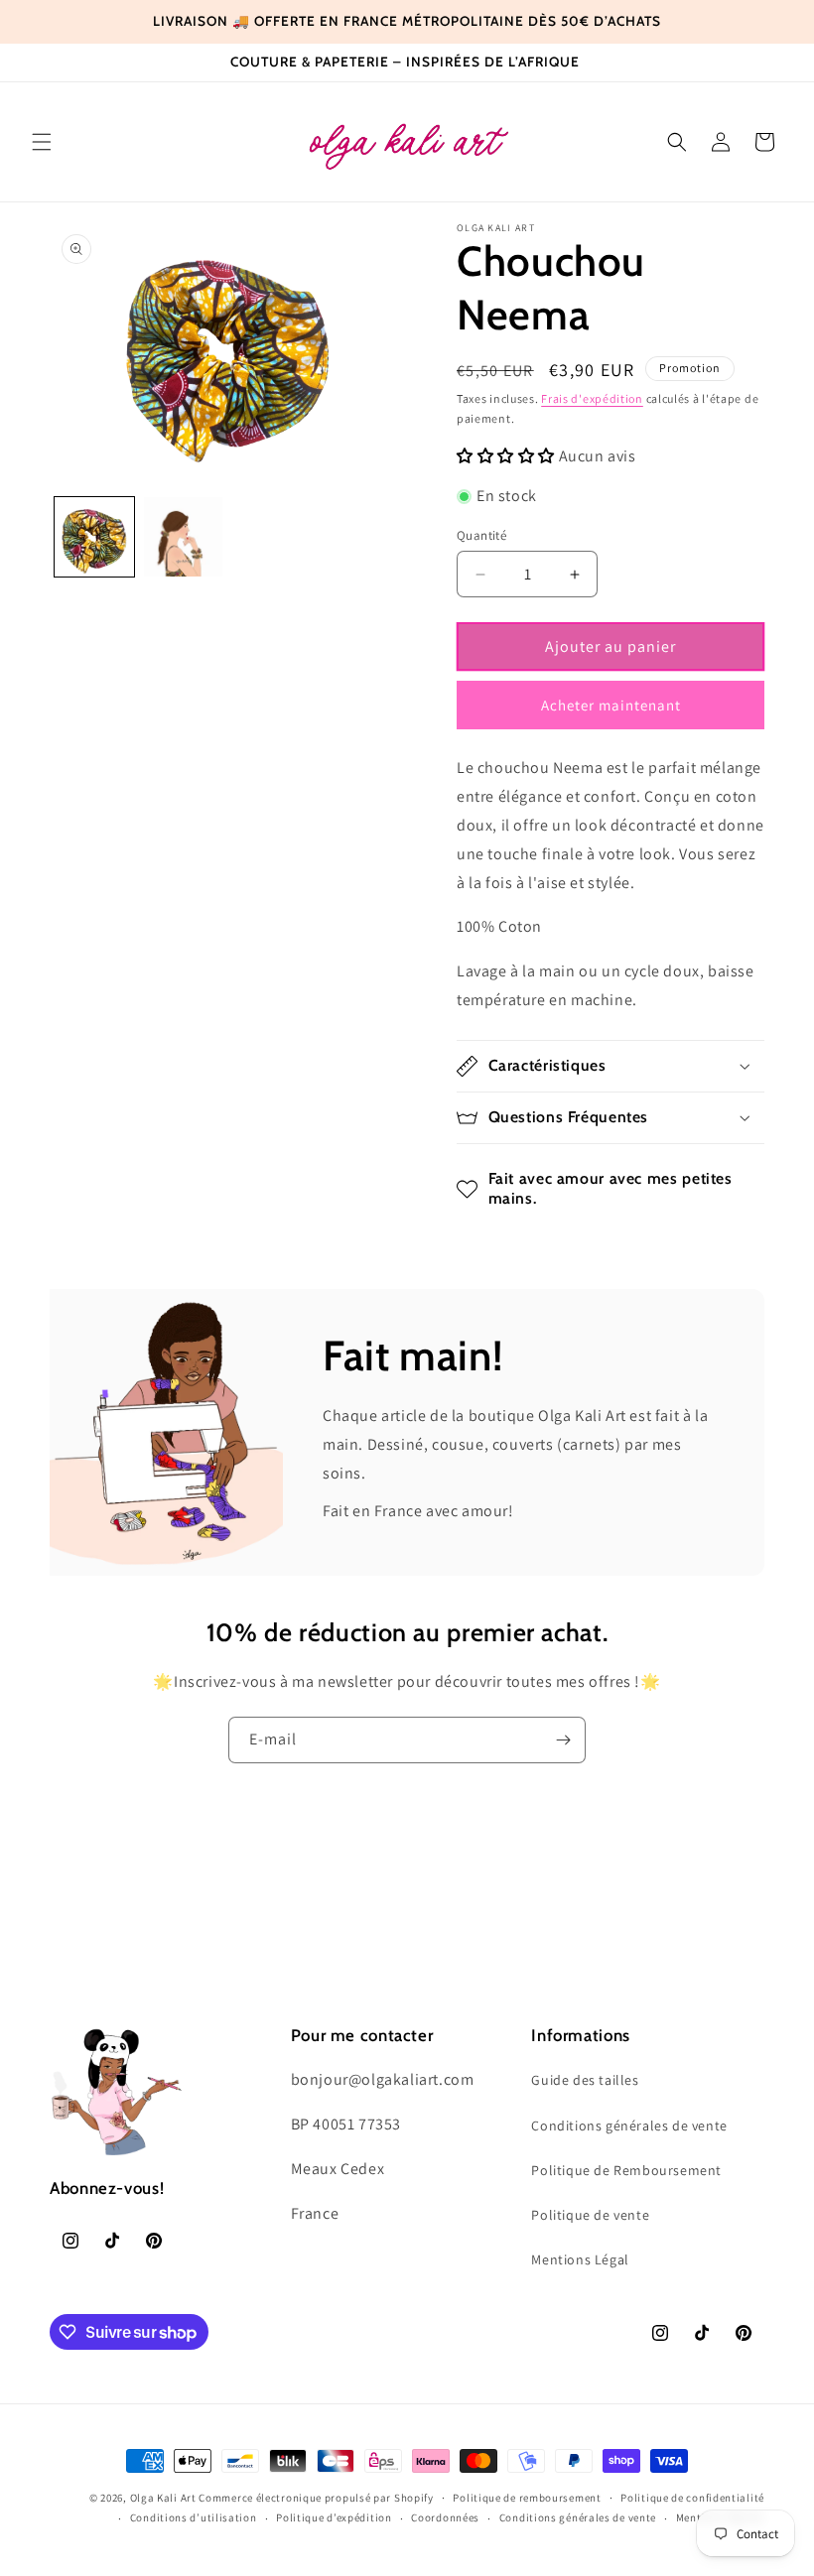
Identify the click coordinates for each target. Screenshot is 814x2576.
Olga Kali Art (163, 2498)
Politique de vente (590, 2215)
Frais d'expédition (592, 398)
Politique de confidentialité (692, 2498)
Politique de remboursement (527, 2498)
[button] (42, 142)
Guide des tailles (585, 2080)
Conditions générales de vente (629, 2125)
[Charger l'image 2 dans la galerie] (184, 537)
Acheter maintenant (611, 705)
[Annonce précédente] (42, 22)
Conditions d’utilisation (194, 2517)
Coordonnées (445, 2517)
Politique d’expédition (334, 2517)
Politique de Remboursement (626, 2170)
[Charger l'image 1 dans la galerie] (94, 537)
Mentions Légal (580, 2259)
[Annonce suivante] (772, 22)
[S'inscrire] (563, 1740)
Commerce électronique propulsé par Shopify (316, 2498)
